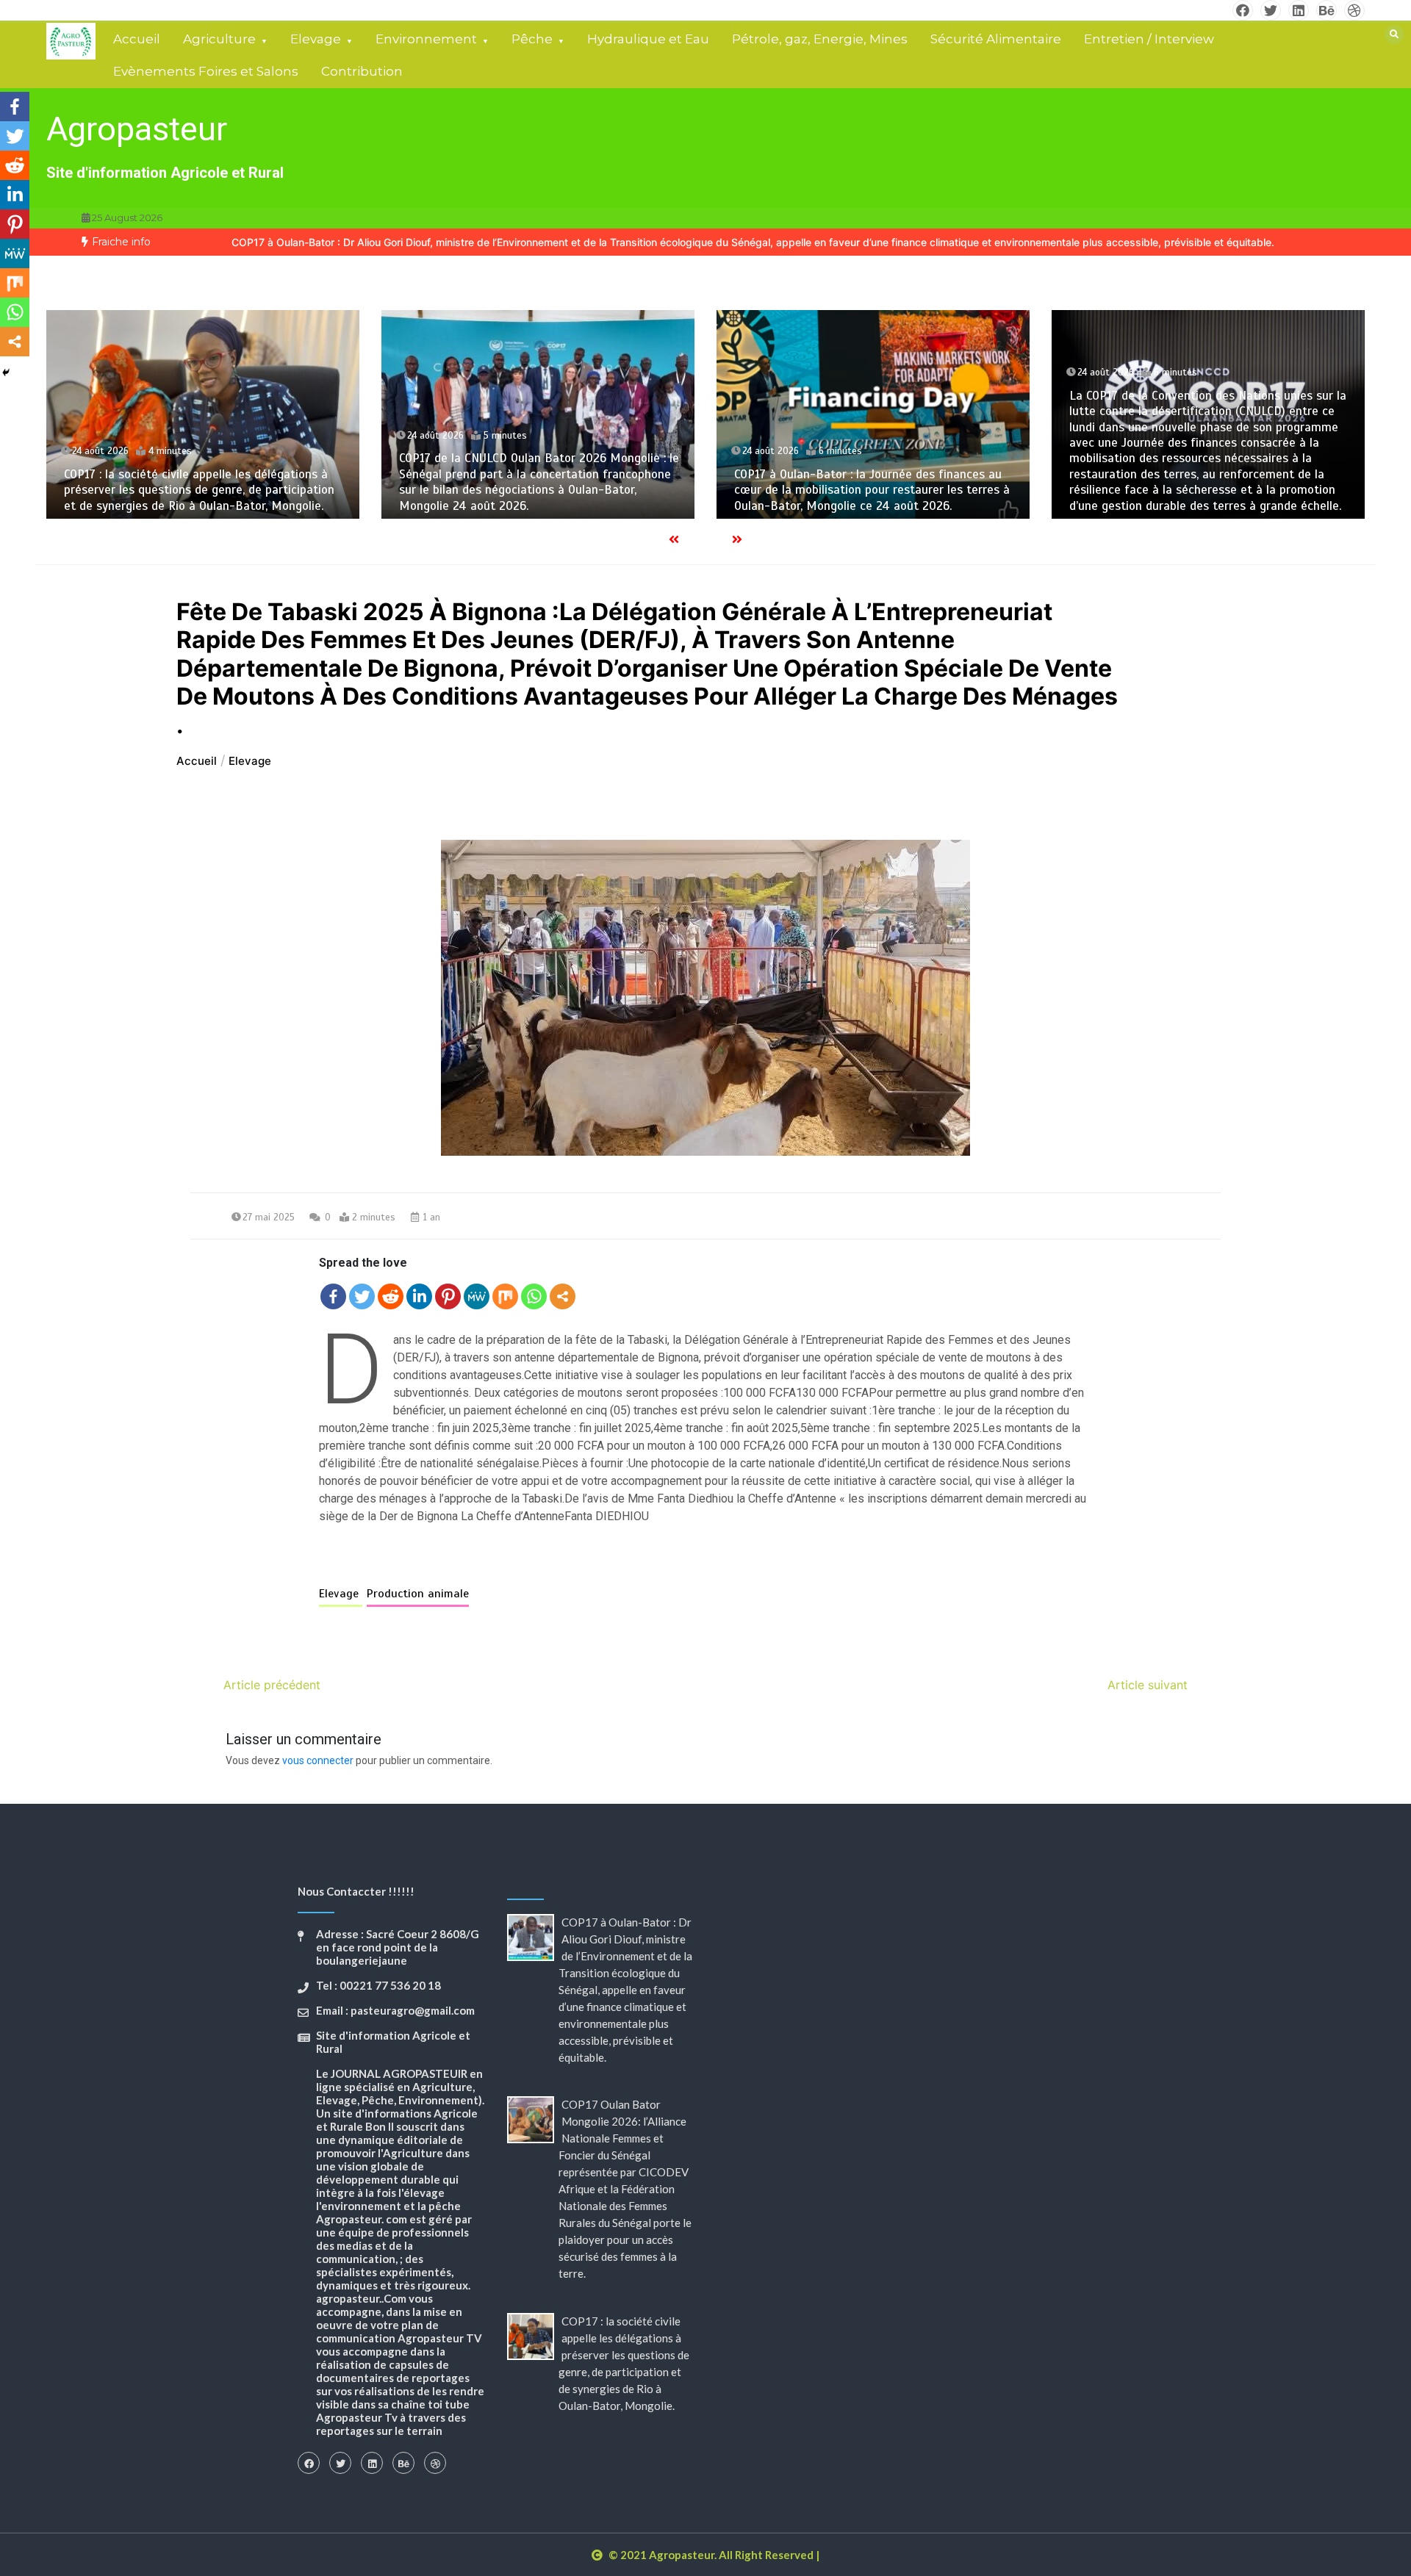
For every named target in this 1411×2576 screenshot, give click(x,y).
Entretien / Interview (1149, 39)
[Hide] (6, 373)
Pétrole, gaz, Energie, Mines (820, 39)
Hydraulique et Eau (648, 39)
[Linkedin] (419, 1296)
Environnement (426, 39)
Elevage (316, 39)
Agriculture (219, 39)
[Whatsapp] (534, 1296)
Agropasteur (137, 129)
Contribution (362, 71)
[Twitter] (362, 1296)
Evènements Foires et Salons (206, 71)
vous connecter (318, 1760)
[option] (753, 242)
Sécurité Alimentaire (996, 39)
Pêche (532, 39)
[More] (563, 1296)
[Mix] (505, 1296)
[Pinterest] (448, 1296)
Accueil (137, 39)
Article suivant (1148, 1685)
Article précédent (272, 1685)
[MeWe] (477, 1296)
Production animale (418, 1594)
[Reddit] (391, 1296)
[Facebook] (333, 1296)
